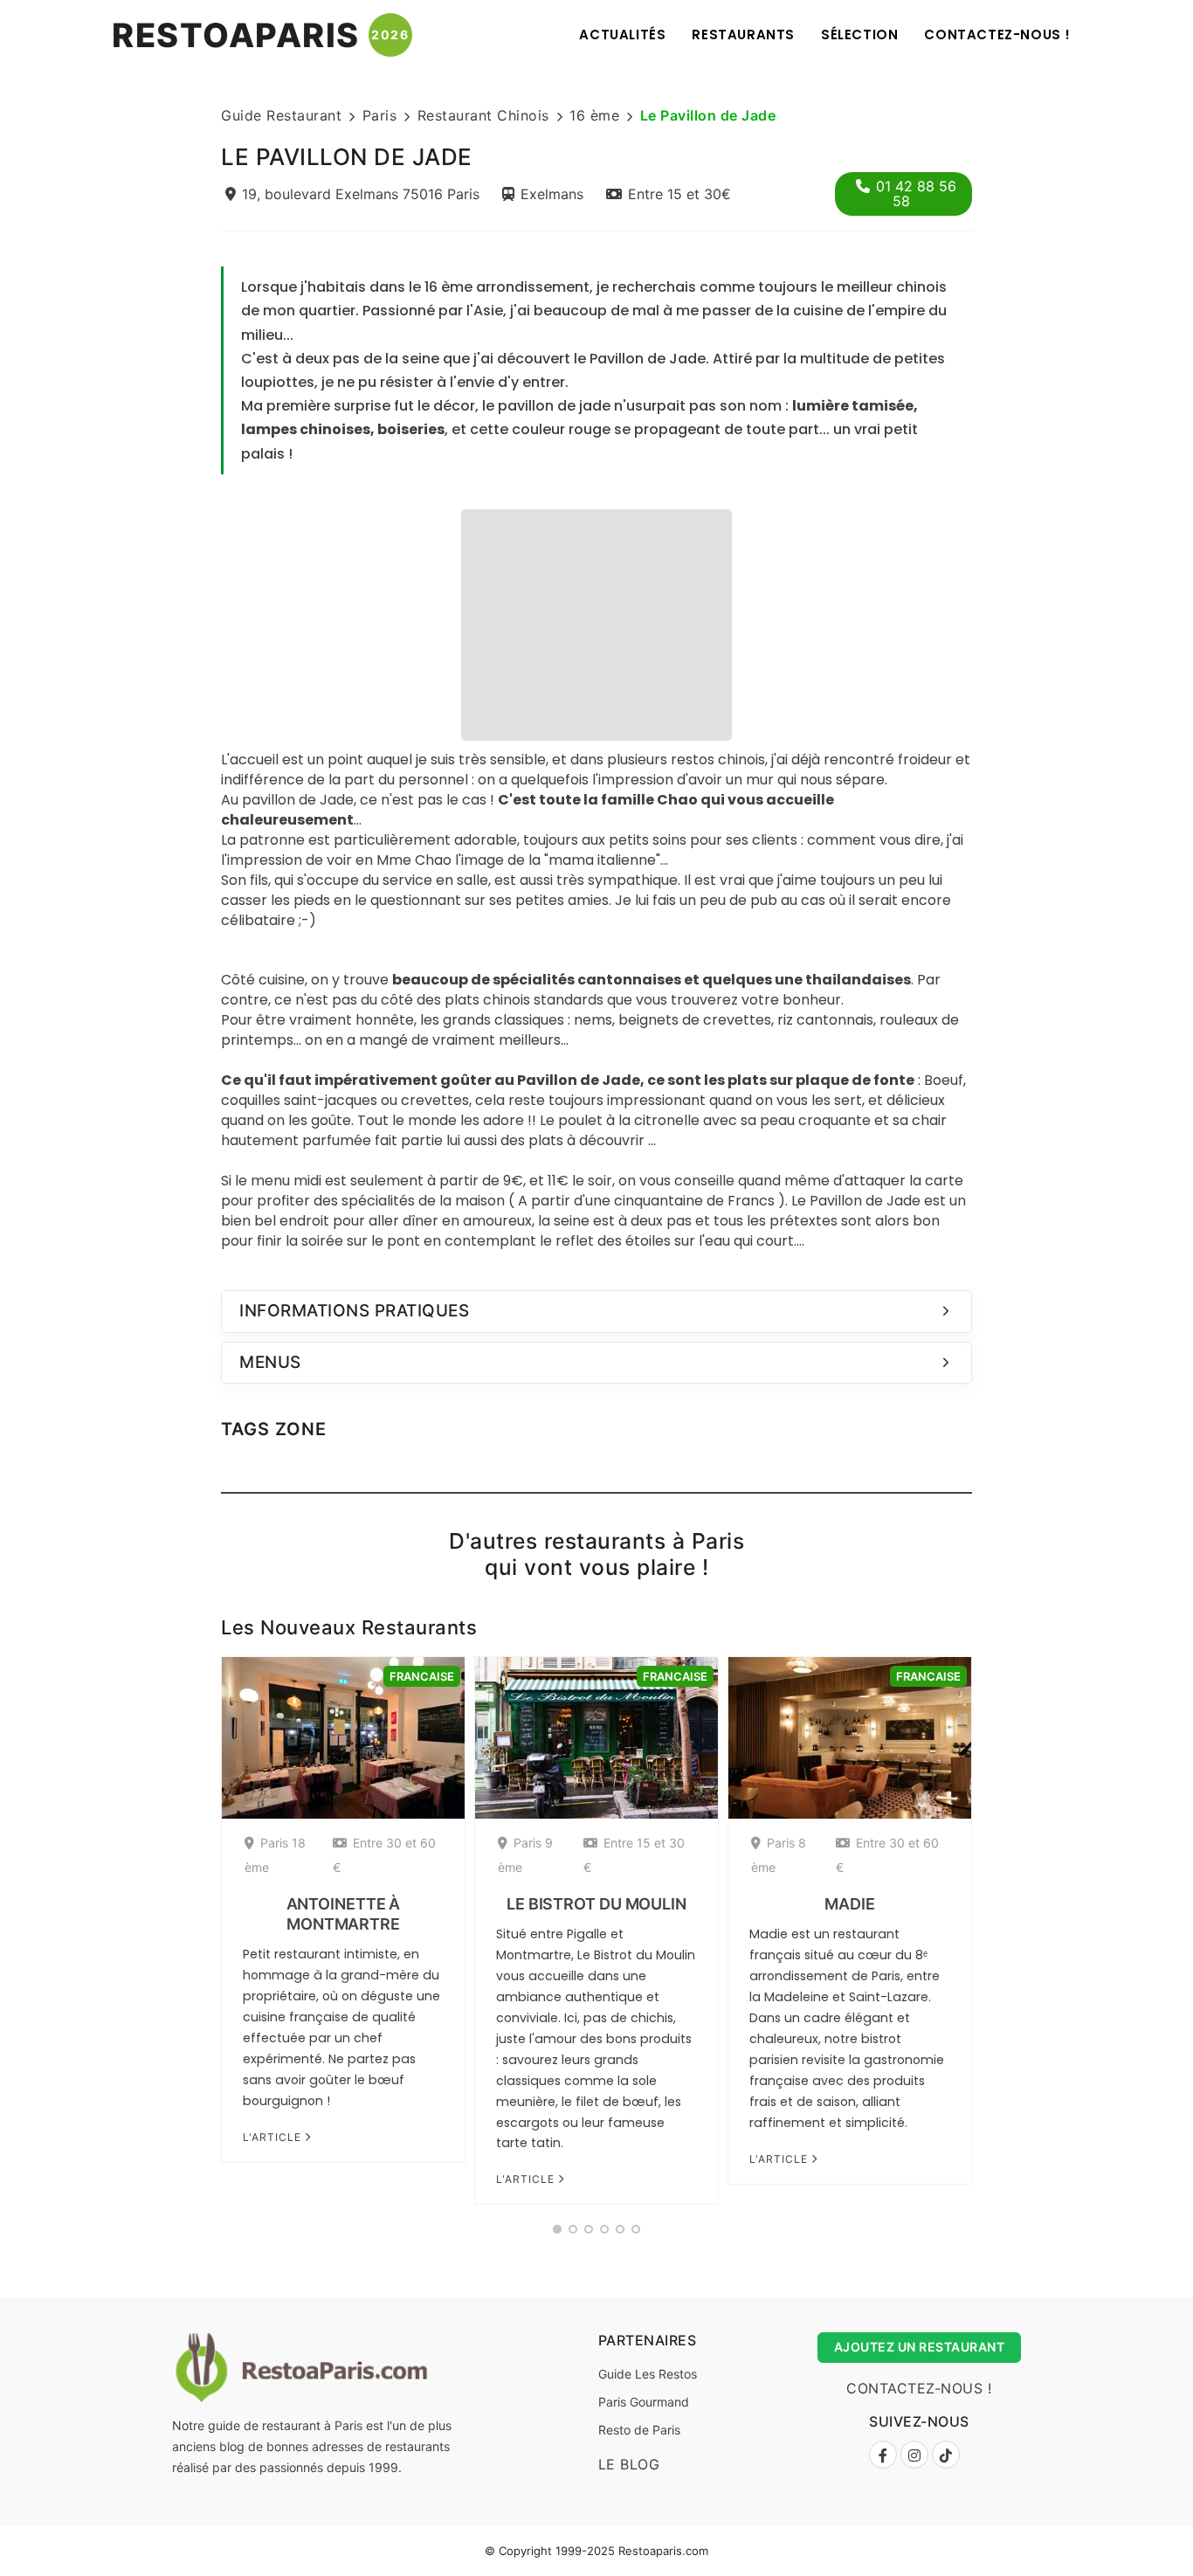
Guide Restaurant (281, 115)
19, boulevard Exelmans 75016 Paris (361, 194)
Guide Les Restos (648, 2374)
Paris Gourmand (644, 2402)
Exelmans (552, 194)
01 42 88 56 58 (916, 193)
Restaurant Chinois (483, 115)
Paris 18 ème (275, 1855)
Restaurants (743, 35)
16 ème (594, 115)
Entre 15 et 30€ (679, 194)
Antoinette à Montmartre (344, 1914)
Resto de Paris (639, 2430)
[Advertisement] (596, 623)
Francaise (422, 1676)
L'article (274, 2137)
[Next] (995, 1937)
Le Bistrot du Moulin (596, 1904)
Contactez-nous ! (997, 35)
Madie (850, 1904)
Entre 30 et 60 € (384, 1855)
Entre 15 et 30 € (634, 1855)
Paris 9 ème (525, 1855)
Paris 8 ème (779, 1855)
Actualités (622, 35)
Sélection (859, 35)
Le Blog (629, 2464)
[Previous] (198, 1937)
